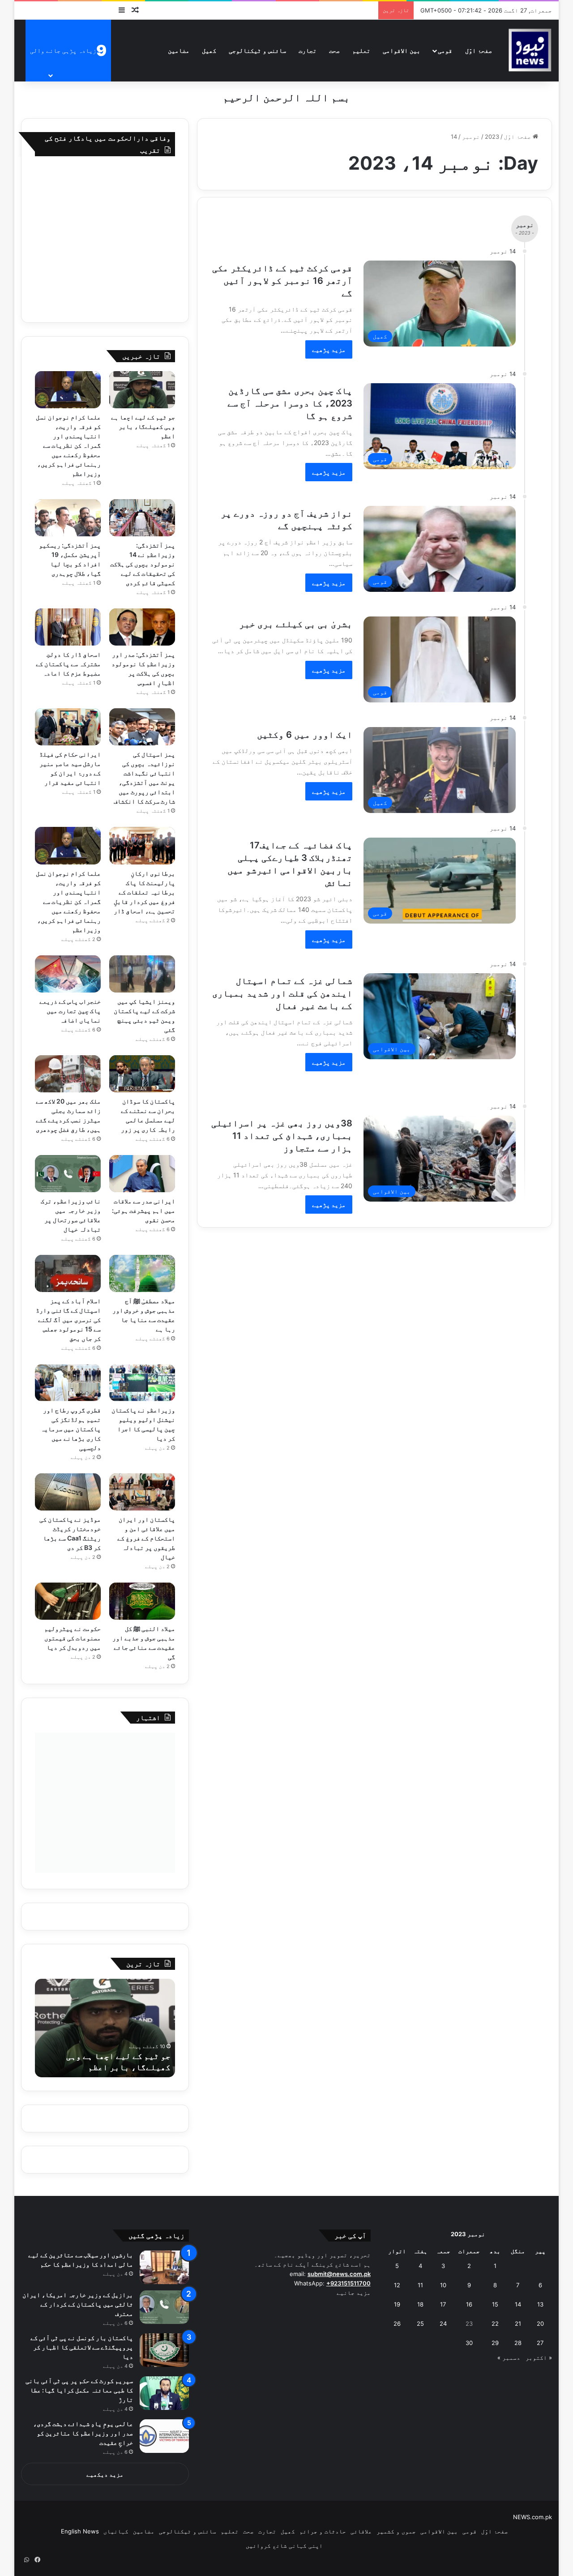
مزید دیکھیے (105, 2474)
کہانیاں (116, 2531)
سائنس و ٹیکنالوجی (257, 50)
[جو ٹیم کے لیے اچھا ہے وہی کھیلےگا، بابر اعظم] (142, 390)
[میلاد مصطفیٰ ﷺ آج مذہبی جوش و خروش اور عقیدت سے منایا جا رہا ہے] (142, 1273)
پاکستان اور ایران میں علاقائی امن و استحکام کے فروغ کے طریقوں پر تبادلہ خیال (146, 1538)
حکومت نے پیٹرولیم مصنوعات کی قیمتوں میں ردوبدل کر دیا (73, 1638)
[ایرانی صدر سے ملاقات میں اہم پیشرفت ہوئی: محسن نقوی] (142, 1174)
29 (495, 2343)
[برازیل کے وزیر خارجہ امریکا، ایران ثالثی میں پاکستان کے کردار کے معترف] (164, 2307)
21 (518, 2324)
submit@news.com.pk (339, 2274)
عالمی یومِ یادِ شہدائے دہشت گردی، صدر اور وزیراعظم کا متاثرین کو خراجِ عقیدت (83, 2433)
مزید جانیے (354, 2293)
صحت (334, 50)
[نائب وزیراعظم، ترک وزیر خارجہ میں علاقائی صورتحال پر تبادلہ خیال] (68, 1174)
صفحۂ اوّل (479, 50)
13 (540, 2304)
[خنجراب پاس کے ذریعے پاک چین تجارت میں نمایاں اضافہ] (68, 974)
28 (518, 2343)
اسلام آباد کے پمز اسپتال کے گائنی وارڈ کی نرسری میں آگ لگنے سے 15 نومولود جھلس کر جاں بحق (68, 1320)
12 (397, 2285)
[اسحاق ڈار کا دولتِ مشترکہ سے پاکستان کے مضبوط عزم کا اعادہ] (68, 627)
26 (397, 2324)
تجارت (308, 50)
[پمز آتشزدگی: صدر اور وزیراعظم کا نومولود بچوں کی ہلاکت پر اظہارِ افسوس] (142, 627)
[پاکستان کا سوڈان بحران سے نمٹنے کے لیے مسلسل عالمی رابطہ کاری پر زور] (142, 1074)
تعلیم (361, 50)
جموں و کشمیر (396, 2531)
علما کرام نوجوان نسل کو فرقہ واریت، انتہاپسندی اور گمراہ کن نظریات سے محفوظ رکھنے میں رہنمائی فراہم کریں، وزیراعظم (68, 445)
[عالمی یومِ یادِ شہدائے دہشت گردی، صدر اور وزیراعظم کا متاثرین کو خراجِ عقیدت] (164, 2436)
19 (397, 2304)
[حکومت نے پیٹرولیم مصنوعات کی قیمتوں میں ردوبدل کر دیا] (68, 1601)
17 (443, 2304)
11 (420, 2285)
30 (469, 2343)
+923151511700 (349, 2283)
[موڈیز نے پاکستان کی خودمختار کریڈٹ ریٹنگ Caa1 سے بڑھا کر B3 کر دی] (68, 1492)
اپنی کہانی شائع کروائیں (284, 2546)
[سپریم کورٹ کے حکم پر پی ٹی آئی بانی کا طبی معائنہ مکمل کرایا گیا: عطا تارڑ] (164, 2393)
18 (420, 2304)
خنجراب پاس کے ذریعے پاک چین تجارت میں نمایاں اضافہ (70, 1011)
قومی (445, 50)
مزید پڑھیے (329, 349)
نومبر (471, 137)
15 (495, 2304)
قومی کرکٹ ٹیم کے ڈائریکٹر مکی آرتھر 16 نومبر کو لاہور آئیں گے (282, 281)
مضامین (179, 50)
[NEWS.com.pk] (530, 50)
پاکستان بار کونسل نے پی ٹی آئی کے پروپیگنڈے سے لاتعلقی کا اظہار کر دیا (82, 2347)
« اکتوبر (539, 2358)
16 (469, 2304)
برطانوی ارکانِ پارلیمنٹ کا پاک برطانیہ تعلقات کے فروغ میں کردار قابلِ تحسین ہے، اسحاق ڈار (144, 892)
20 (540, 2324)
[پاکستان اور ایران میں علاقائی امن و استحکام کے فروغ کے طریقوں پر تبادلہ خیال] (142, 1492)
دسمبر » (509, 2358)
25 (420, 2324)
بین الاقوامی (402, 50)
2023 (492, 137)
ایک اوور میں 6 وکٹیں (305, 735)
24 (443, 2324)
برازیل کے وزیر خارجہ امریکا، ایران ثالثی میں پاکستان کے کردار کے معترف (78, 2304)
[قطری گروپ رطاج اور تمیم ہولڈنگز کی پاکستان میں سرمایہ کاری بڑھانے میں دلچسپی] (68, 1383)
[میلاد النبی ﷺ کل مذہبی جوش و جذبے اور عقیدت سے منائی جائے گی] (142, 1601)
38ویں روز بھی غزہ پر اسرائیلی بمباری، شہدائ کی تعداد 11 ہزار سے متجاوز (282, 1136)
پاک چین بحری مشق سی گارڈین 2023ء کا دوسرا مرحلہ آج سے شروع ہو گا (290, 403)
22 (495, 2324)
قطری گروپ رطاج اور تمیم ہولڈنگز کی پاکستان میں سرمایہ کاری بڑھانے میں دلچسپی (71, 1429)
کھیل (209, 50)
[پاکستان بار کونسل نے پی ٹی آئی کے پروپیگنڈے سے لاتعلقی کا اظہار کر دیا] (164, 2350)
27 (540, 2343)
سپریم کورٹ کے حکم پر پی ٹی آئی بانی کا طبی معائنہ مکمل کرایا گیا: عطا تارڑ (79, 2390)
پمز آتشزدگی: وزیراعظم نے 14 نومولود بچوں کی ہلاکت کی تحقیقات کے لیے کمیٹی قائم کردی (143, 564)
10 (443, 2285)
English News (80, 2531)
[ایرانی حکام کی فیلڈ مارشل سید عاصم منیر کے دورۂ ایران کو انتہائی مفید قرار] (68, 727)
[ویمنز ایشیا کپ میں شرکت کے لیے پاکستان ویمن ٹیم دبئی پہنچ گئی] (142, 974)
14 (518, 2304)
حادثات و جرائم (323, 2531)
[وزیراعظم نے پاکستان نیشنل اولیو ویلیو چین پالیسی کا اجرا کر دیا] (142, 1383)
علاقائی (361, 2531)
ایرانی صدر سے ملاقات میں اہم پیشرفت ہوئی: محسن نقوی (143, 1210)
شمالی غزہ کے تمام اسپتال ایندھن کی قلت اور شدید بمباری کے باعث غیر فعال (282, 993)
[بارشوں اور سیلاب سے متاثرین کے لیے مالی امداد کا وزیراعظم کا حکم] (164, 2267)
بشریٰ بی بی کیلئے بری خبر (296, 624)
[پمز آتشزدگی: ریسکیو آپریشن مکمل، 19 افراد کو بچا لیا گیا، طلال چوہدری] (68, 518)
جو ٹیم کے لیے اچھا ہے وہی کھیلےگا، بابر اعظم (143, 426)
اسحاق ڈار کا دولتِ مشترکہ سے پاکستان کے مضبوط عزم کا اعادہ (68, 664)
